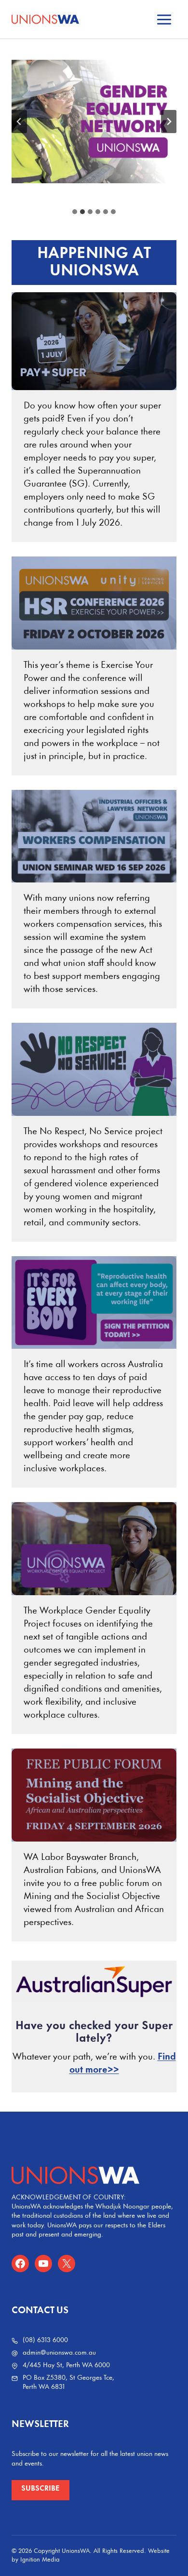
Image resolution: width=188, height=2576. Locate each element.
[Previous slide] (19, 122)
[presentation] (94, 341)
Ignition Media (40, 2560)
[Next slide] (169, 122)
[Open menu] (164, 19)
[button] (40, 2490)
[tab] (75, 212)
